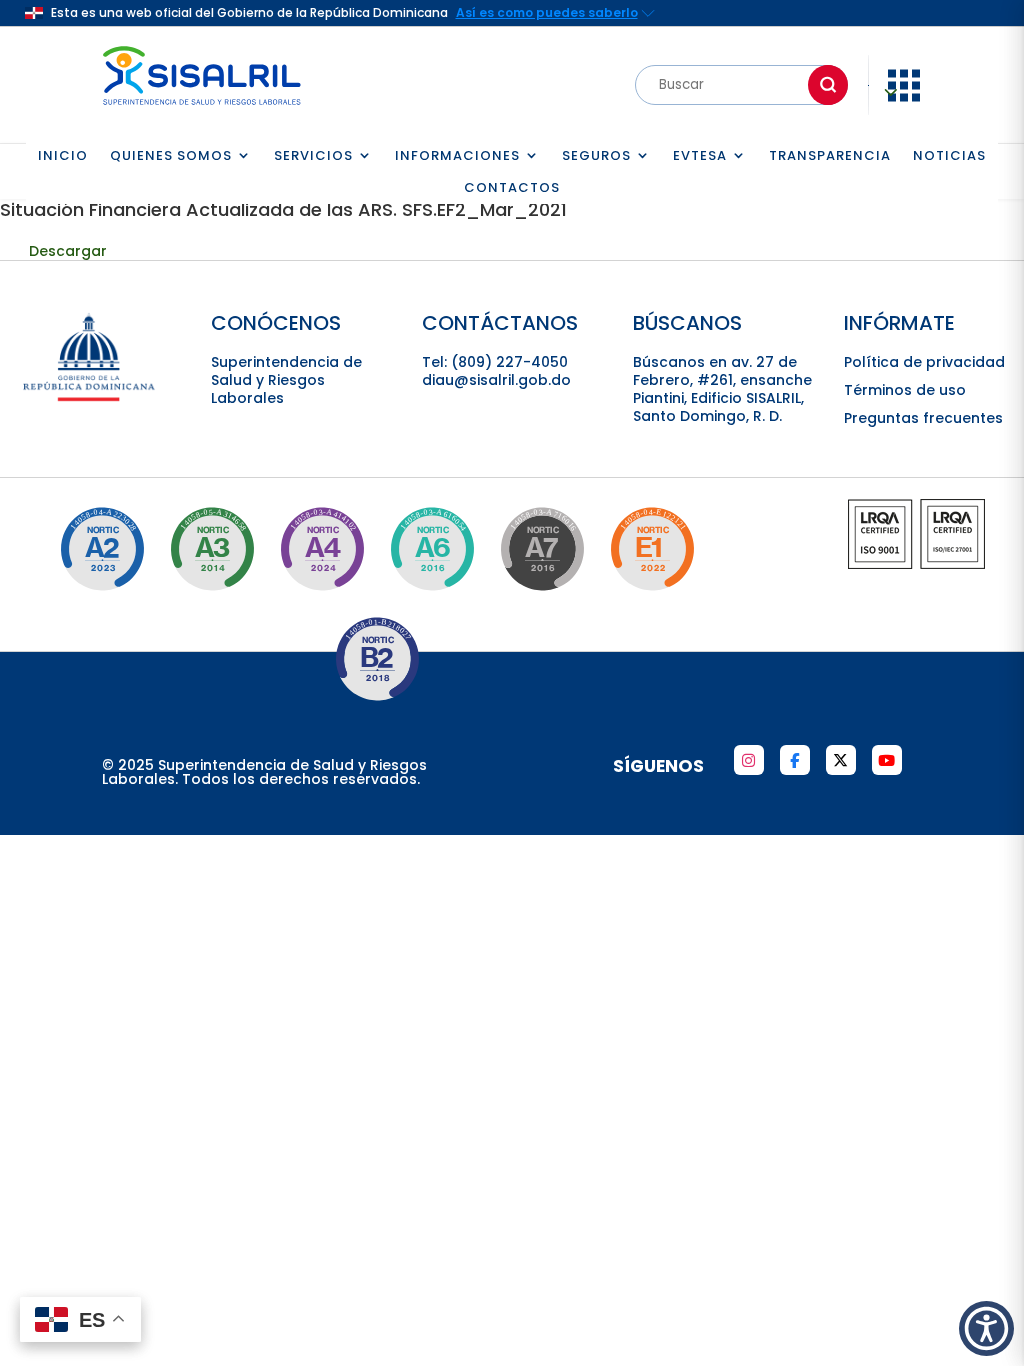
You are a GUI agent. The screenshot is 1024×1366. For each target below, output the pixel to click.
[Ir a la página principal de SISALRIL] (202, 110)
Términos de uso (905, 390)
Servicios (313, 156)
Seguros (596, 156)
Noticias (949, 156)
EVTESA (700, 156)
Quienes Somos (171, 156)
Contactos (512, 188)
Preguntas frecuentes (923, 418)
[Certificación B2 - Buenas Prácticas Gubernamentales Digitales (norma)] (377, 659)
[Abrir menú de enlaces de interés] (904, 99)
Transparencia (830, 156)
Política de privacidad (924, 362)
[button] (986, 1328)
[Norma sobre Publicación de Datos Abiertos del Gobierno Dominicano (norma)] (212, 549)
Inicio (63, 156)
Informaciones (457, 156)
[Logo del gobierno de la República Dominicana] (90, 398)
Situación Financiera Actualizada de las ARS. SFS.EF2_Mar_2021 (283, 209)
